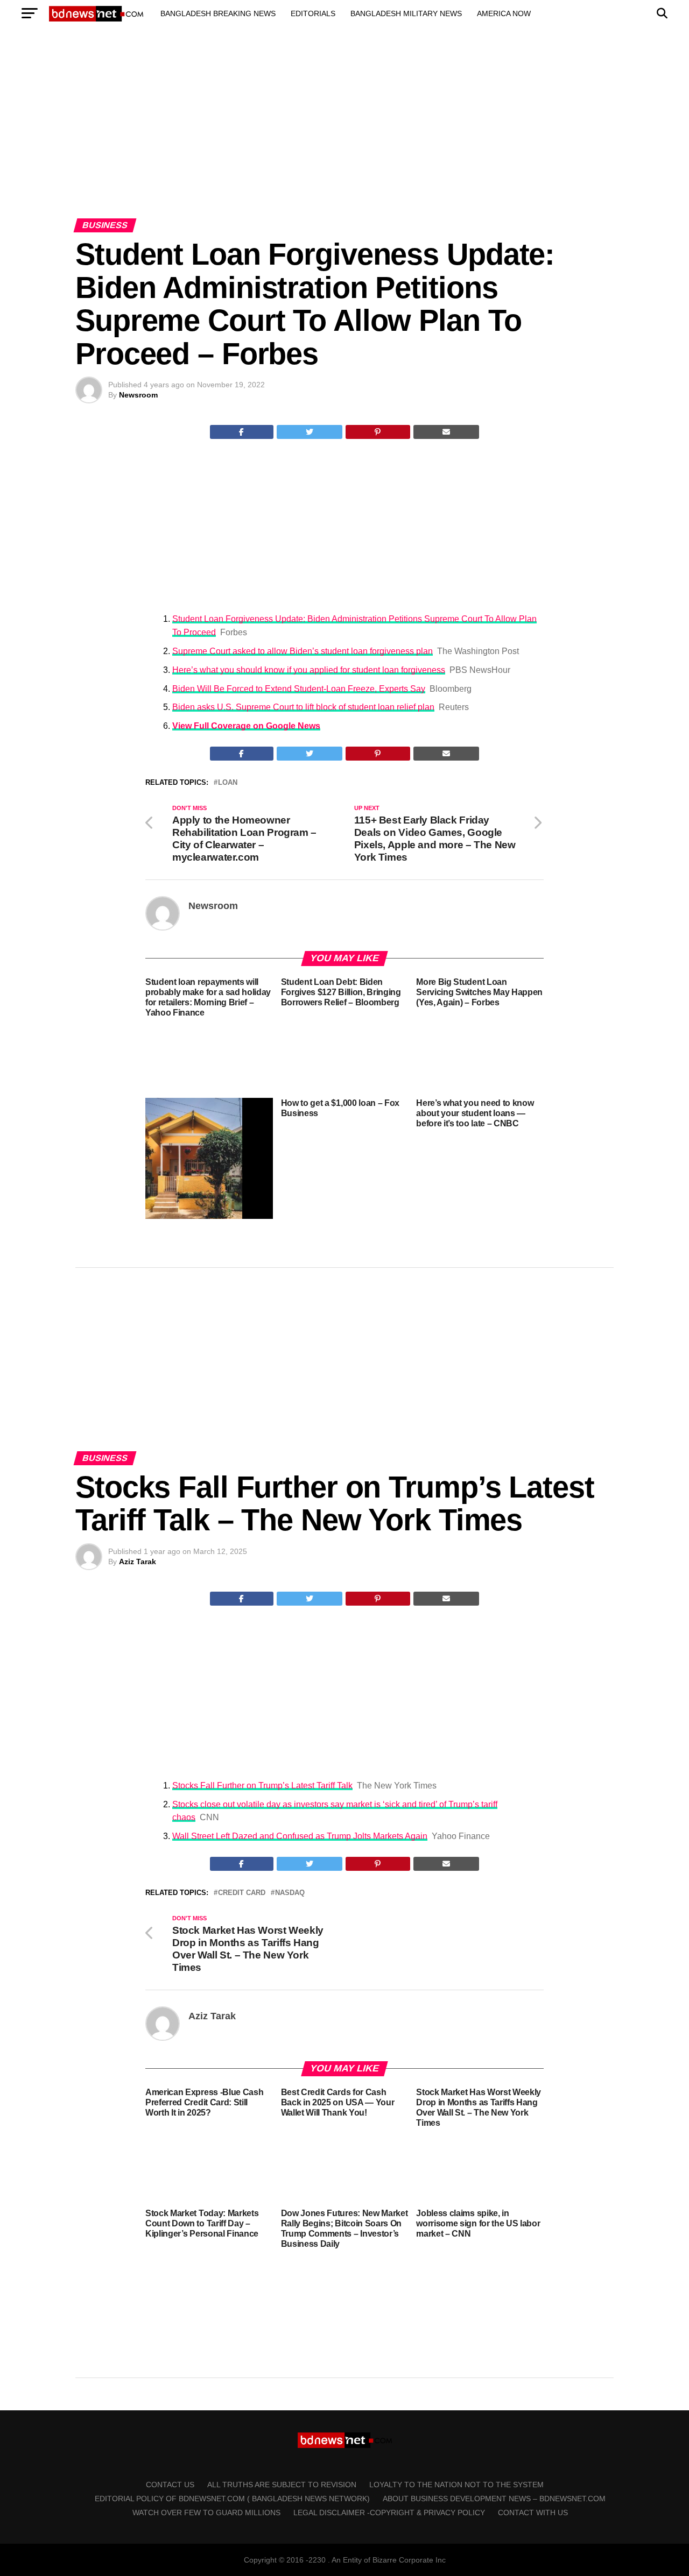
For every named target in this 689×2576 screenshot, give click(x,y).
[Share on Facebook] (242, 432)
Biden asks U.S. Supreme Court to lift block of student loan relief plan (303, 707)
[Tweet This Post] (310, 432)
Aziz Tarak (138, 1562)
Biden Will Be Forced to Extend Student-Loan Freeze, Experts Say (299, 689)
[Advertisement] (344, 133)
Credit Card (242, 1893)
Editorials (313, 13)
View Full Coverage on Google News (246, 726)
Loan (228, 783)
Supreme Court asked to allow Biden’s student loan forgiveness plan (303, 651)
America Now (504, 13)
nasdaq (290, 1893)
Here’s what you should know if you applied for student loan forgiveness (309, 670)
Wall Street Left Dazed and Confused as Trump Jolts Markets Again (300, 1836)
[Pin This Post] (378, 432)
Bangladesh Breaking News (218, 13)
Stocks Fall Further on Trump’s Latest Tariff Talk (262, 1786)
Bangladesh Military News (406, 13)
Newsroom (138, 395)
